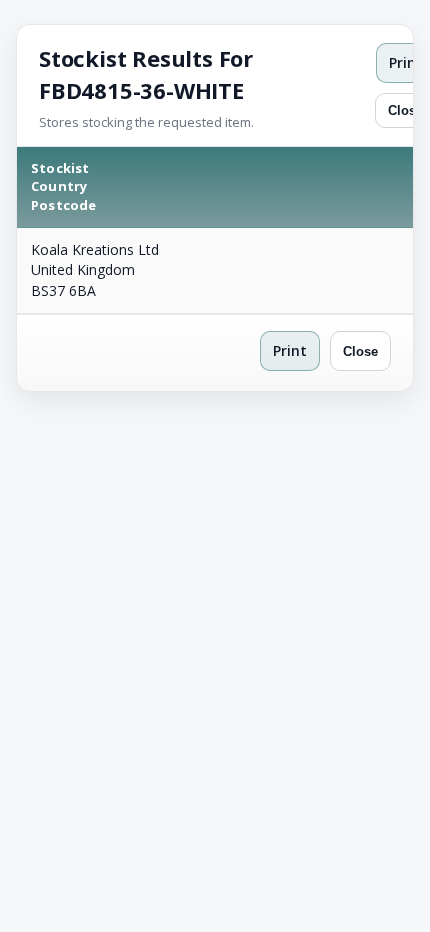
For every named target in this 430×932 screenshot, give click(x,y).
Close (360, 351)
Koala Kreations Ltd (95, 249)
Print (290, 350)
